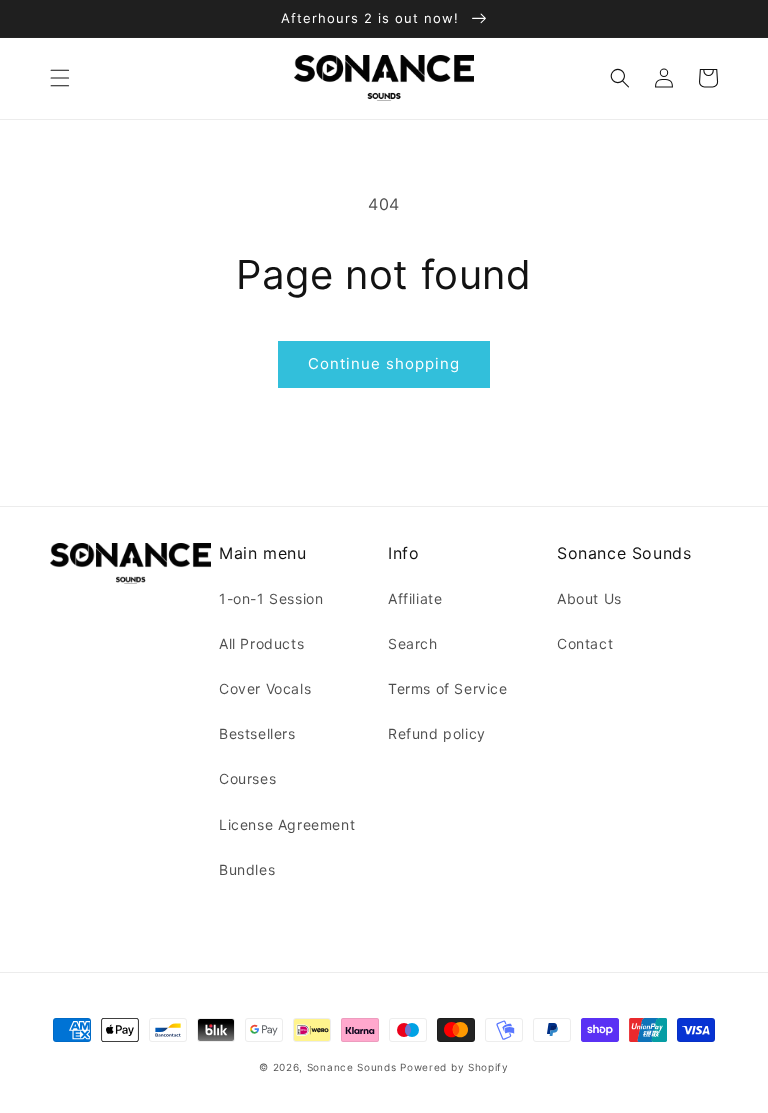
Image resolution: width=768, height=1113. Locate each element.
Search (413, 643)
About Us (589, 598)
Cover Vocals (265, 688)
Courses (247, 778)
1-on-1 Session (271, 598)
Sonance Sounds (352, 1067)
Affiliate (415, 598)
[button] (60, 78)
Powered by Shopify (454, 1067)
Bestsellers (257, 733)
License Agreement (287, 824)
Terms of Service (448, 688)
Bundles (247, 869)
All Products (261, 643)
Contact (585, 643)
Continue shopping (384, 363)
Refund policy (437, 733)
